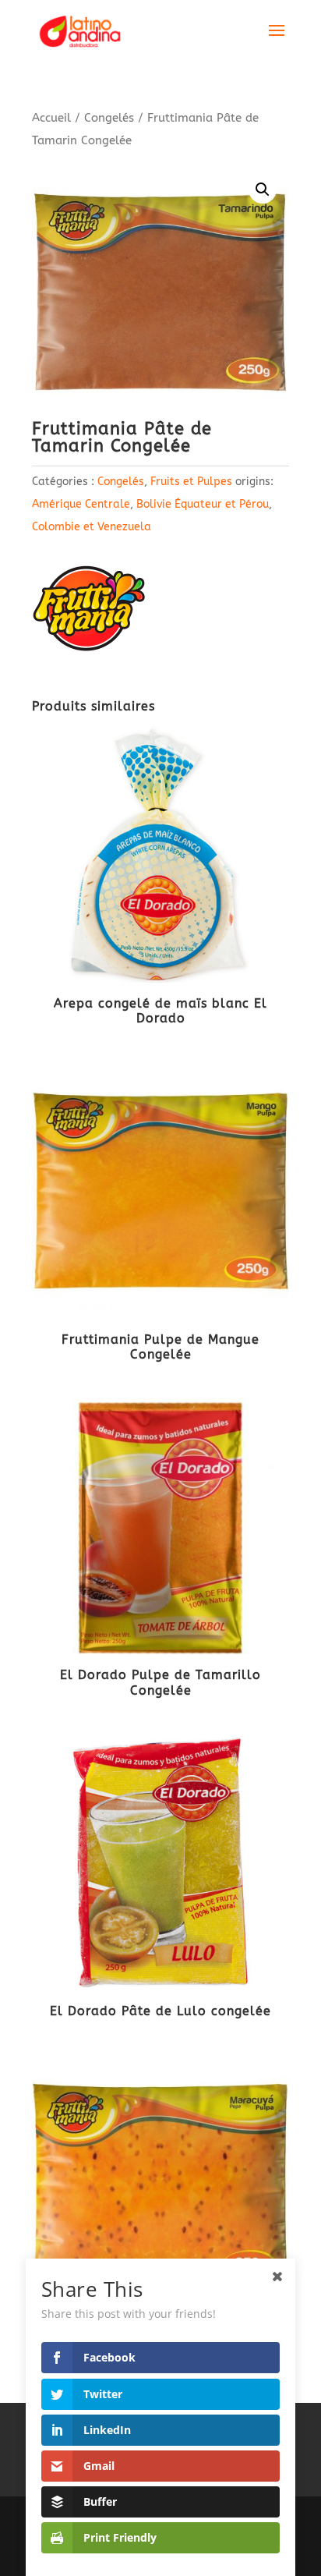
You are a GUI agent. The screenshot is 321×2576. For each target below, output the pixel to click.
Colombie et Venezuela (92, 527)
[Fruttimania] (90, 613)
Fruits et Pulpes (191, 482)
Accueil (51, 118)
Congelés (109, 118)
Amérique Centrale (81, 504)
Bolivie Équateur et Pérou (203, 504)
